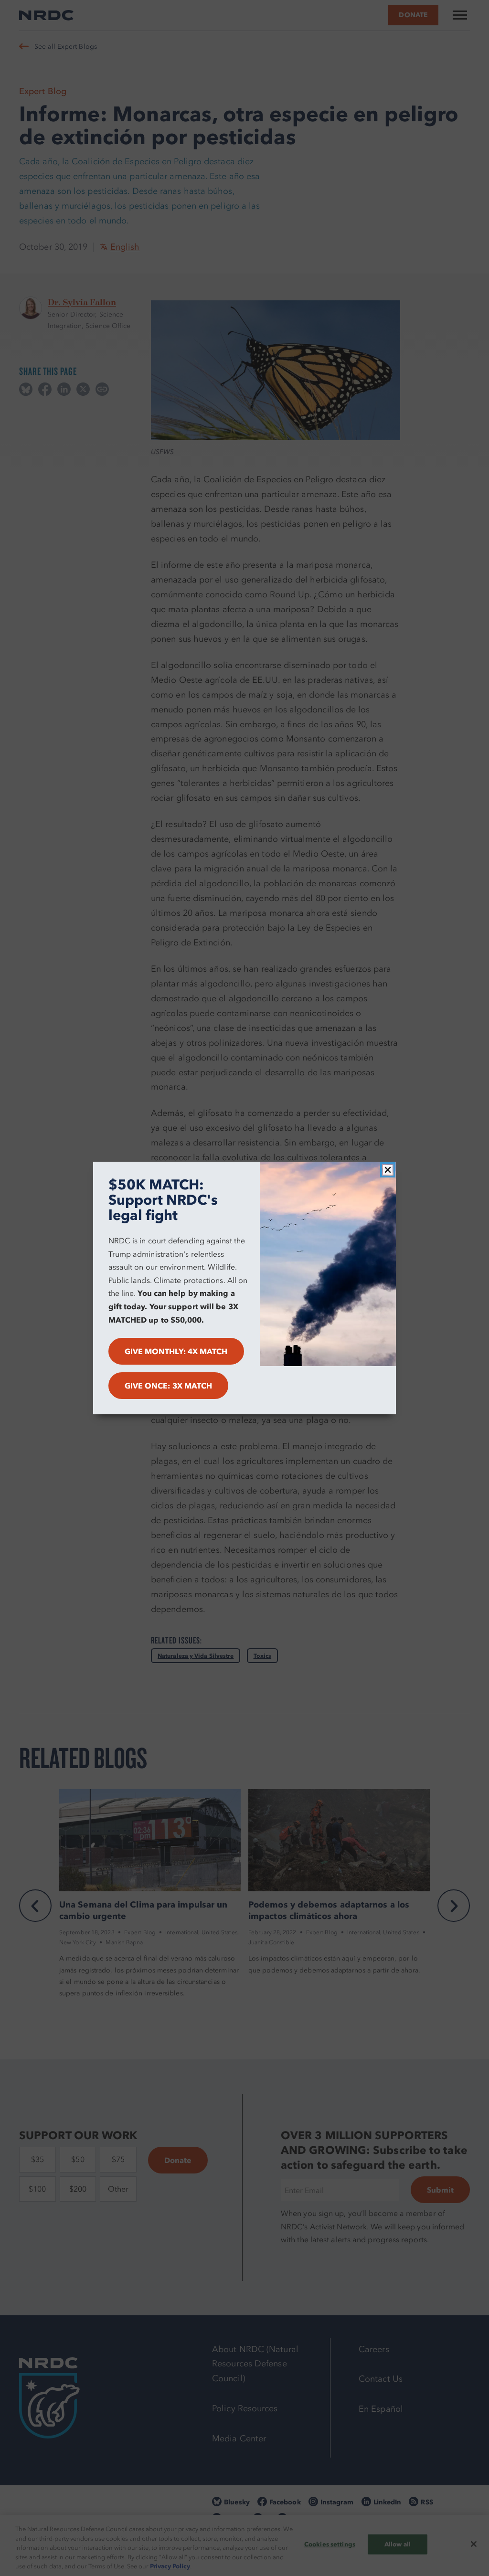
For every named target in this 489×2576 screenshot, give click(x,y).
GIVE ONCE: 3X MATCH (169, 1386)
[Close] (388, 1170)
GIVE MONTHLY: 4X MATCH (176, 1351)
